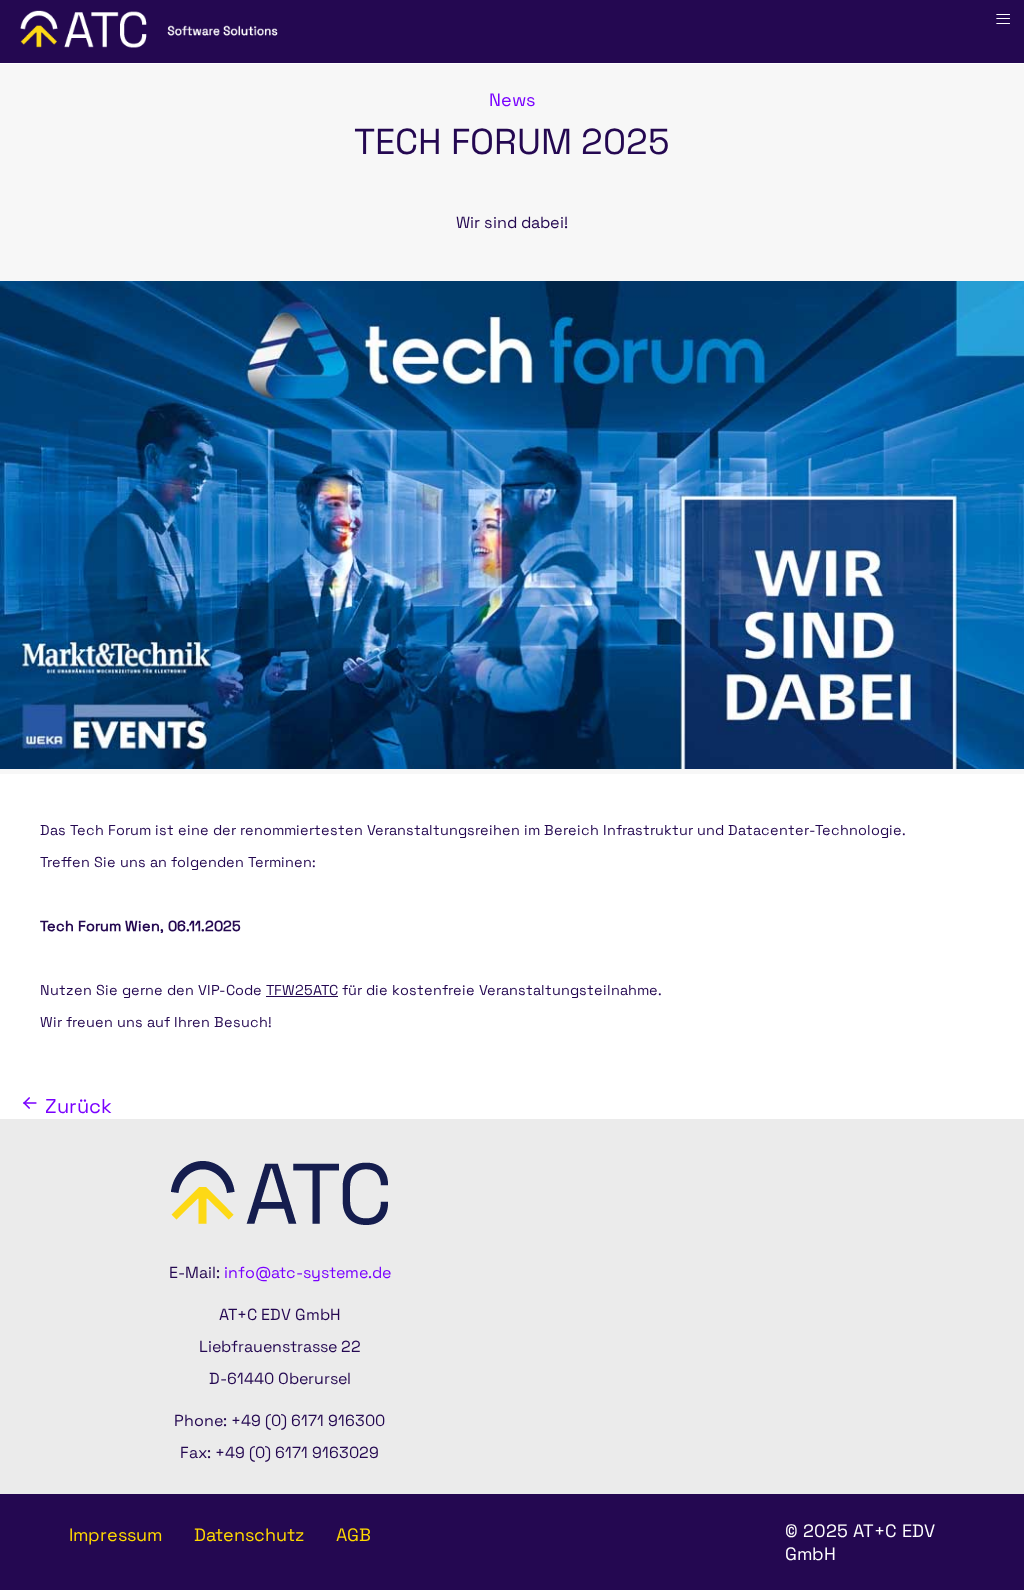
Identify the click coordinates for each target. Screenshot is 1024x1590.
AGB (353, 1534)
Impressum (115, 1534)
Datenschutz (249, 1534)
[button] (954, 1520)
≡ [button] (1003, 19)
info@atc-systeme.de (307, 1272)
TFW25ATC (302, 990)
